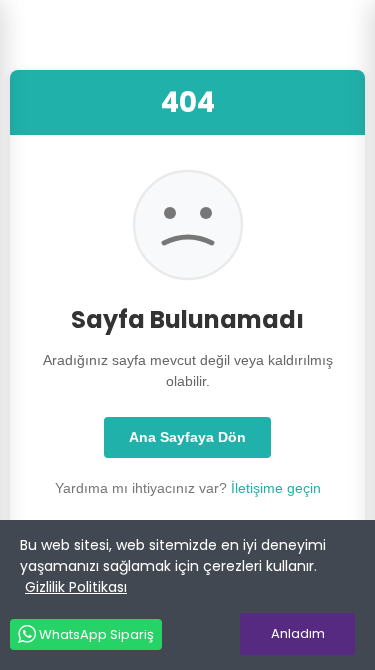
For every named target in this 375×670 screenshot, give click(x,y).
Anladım (298, 633)
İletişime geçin (276, 488)
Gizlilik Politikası (76, 587)
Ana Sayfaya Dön (187, 437)
